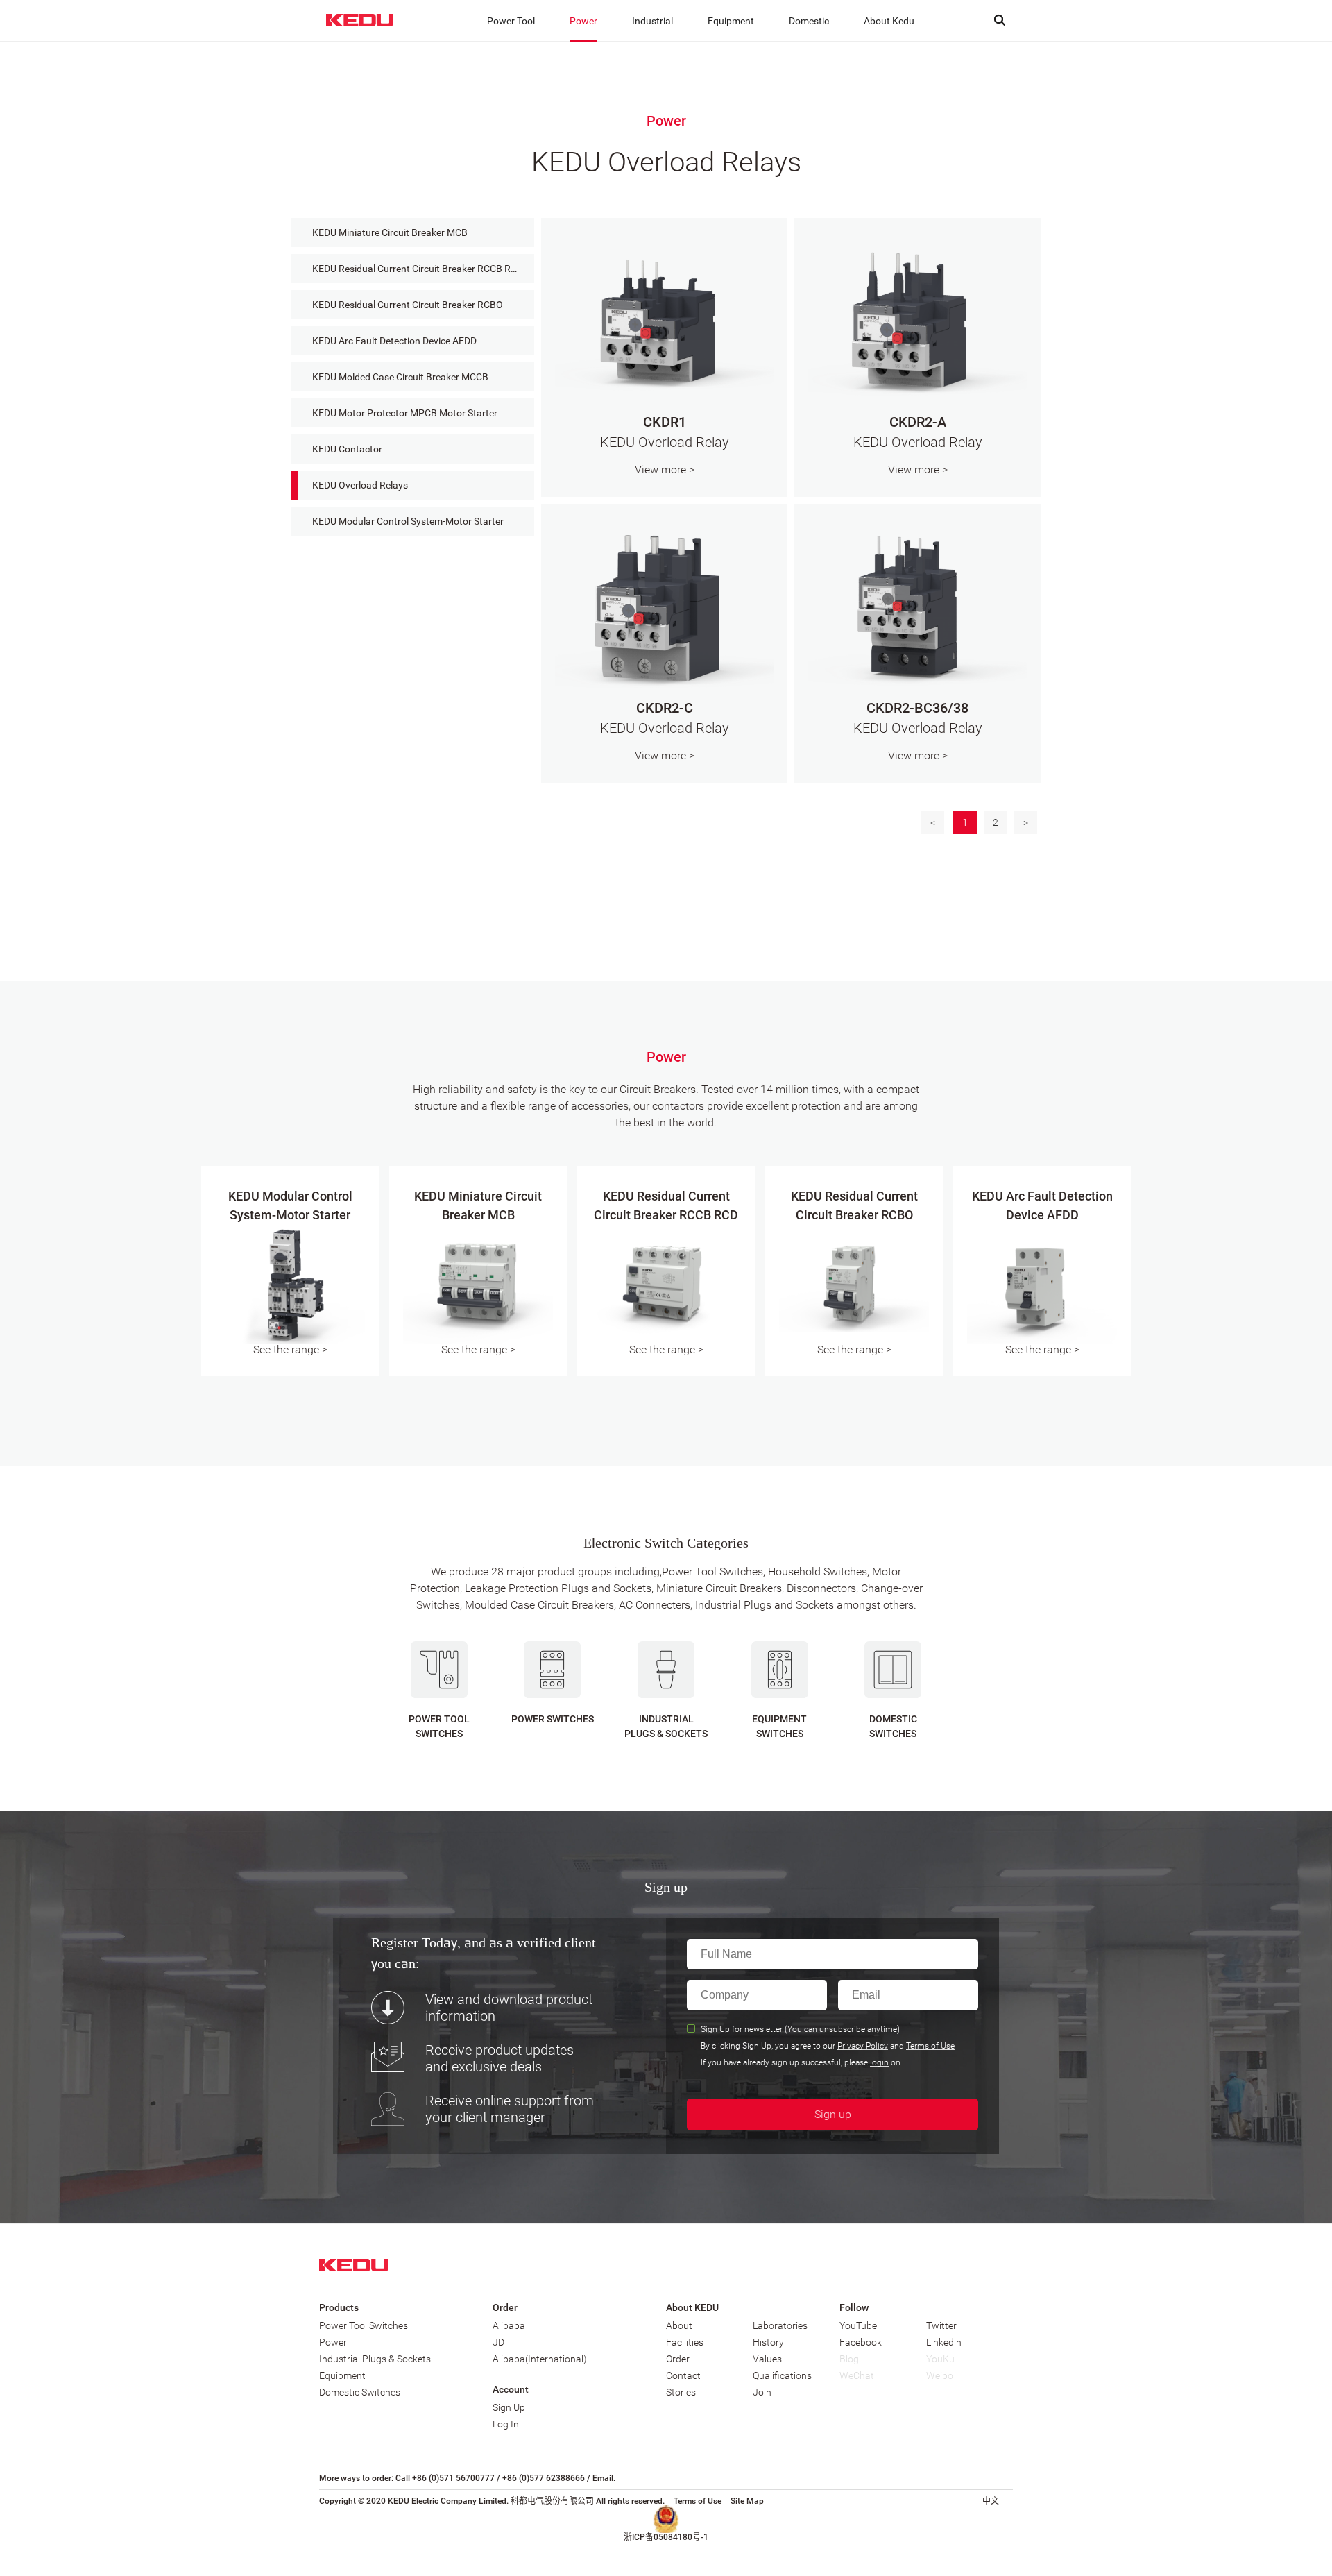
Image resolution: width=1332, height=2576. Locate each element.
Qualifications (782, 2375)
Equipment (731, 21)
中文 (991, 2501)
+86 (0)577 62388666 (544, 2478)
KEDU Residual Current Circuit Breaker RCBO (408, 305)
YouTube (858, 2325)
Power (583, 21)
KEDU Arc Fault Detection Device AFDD (394, 341)
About (679, 2325)
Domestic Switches (360, 2392)
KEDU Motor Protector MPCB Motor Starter (405, 413)
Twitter (941, 2325)
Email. (604, 2478)
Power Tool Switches (364, 2325)
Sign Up (509, 2407)
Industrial (652, 21)
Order (505, 2307)
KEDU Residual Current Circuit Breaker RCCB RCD (418, 269)
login (879, 2064)
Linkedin (944, 2342)
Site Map (747, 2501)
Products (339, 2307)
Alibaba (509, 2325)
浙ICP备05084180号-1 (666, 2537)
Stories (681, 2392)
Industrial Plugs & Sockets (375, 2359)
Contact (683, 2375)
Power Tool (511, 21)
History (768, 2342)
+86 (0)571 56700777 (453, 2478)
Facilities (685, 2342)
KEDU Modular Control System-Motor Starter (408, 521)
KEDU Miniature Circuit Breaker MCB (390, 232)
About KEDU (692, 2307)
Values (767, 2359)
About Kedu (889, 21)
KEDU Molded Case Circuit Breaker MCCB (400, 377)
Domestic (809, 21)
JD (498, 2342)
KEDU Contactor (347, 449)
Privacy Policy (863, 2047)
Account (511, 2389)
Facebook (861, 2342)
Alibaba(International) (540, 2359)
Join (762, 2392)
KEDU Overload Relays (360, 485)
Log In (506, 2424)
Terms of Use (930, 2047)
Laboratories (780, 2325)
